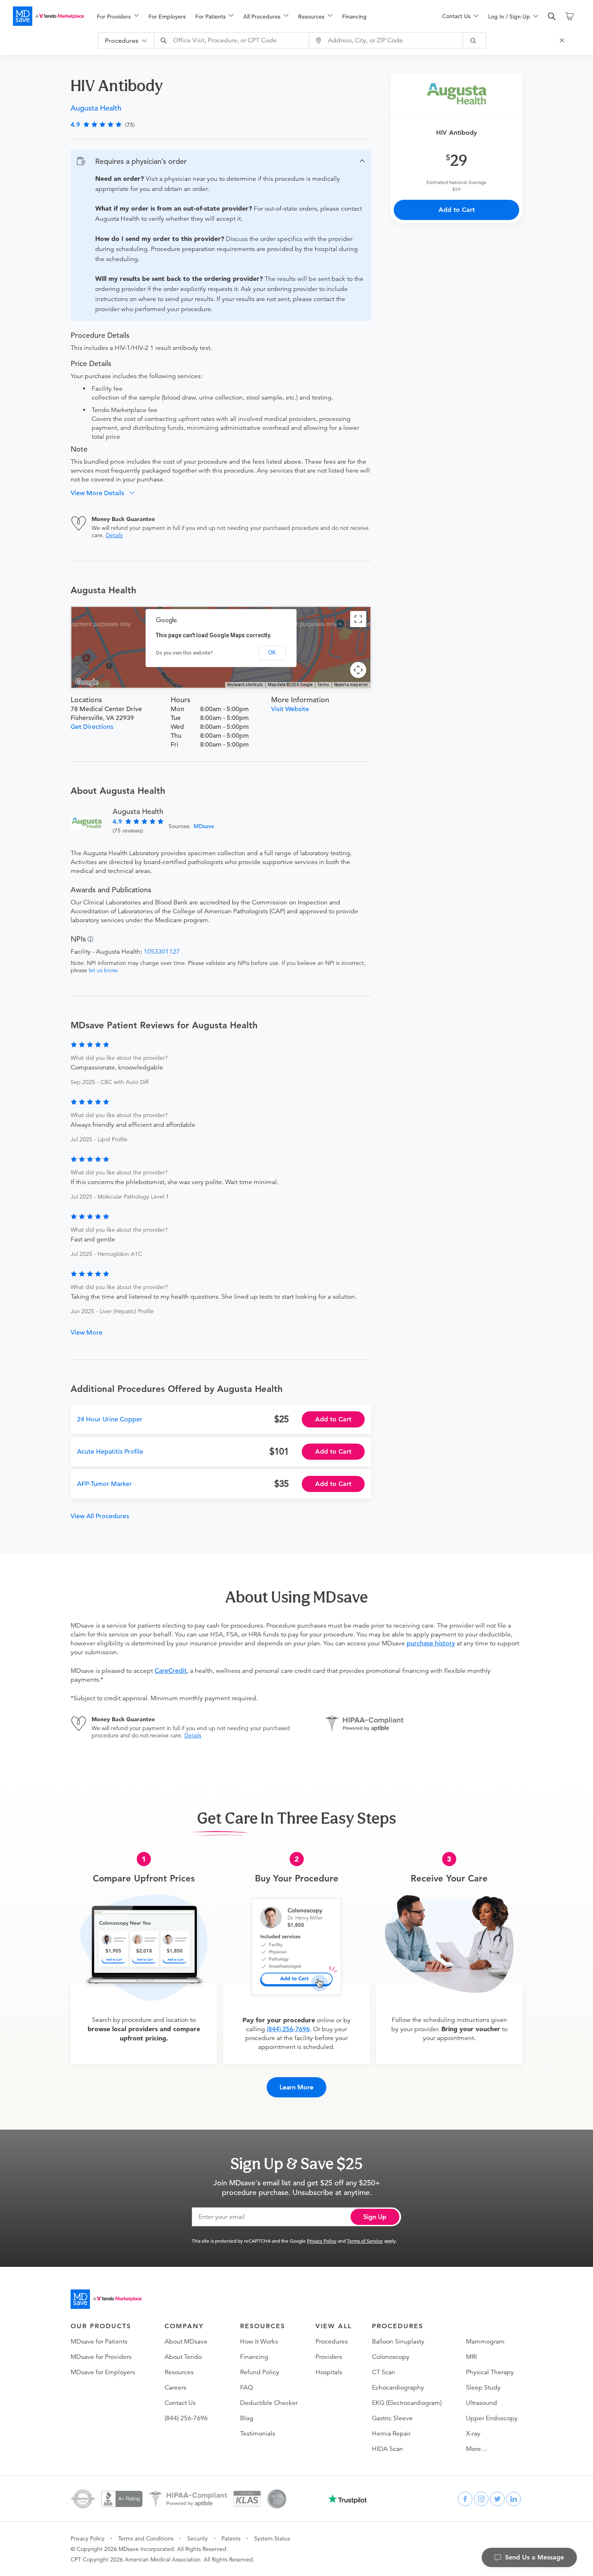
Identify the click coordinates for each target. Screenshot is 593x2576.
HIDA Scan (387, 2449)
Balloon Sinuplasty (398, 2342)
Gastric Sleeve (392, 2418)
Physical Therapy (490, 2372)
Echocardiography (398, 2388)
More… (477, 2449)
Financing (354, 17)
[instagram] (481, 2499)
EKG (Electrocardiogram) (407, 2403)
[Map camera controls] (358, 670)
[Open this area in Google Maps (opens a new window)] (87, 682)
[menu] (257, 16)
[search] (552, 17)
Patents (231, 2538)
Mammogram (485, 2342)
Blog (247, 2418)
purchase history (431, 1643)
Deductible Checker (269, 2403)
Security (197, 2538)
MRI (471, 2357)
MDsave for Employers (103, 2372)
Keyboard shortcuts (245, 685)
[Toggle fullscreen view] (358, 619)
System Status (272, 2538)
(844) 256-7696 (288, 2029)
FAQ (246, 2388)
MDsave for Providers (101, 2357)
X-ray (473, 2434)
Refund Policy (260, 2372)
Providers (329, 2357)
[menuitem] (118, 17)
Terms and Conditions (146, 2538)
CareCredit (171, 1671)
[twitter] (497, 2499)
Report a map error (351, 685)
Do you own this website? (185, 653)
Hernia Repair (391, 2434)
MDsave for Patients (99, 2342)
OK (272, 653)
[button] (221, 161)
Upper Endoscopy (492, 2418)
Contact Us (180, 2403)
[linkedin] (514, 2499)
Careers (175, 2388)
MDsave (204, 826)
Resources (179, 2372)
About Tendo (183, 2357)
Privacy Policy (322, 2241)
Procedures (332, 2342)
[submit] (475, 40)
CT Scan (384, 2372)
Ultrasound (481, 2403)
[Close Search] (563, 40)
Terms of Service (365, 2241)
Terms (323, 685)
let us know (103, 970)
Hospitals (329, 2372)
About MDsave (186, 2342)
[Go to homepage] (106, 2299)
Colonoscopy (391, 2357)
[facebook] (465, 2499)
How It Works (259, 2342)
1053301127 (162, 952)
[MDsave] (48, 16)
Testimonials (258, 2434)
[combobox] (232, 40)
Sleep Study (483, 2388)
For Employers (167, 17)
